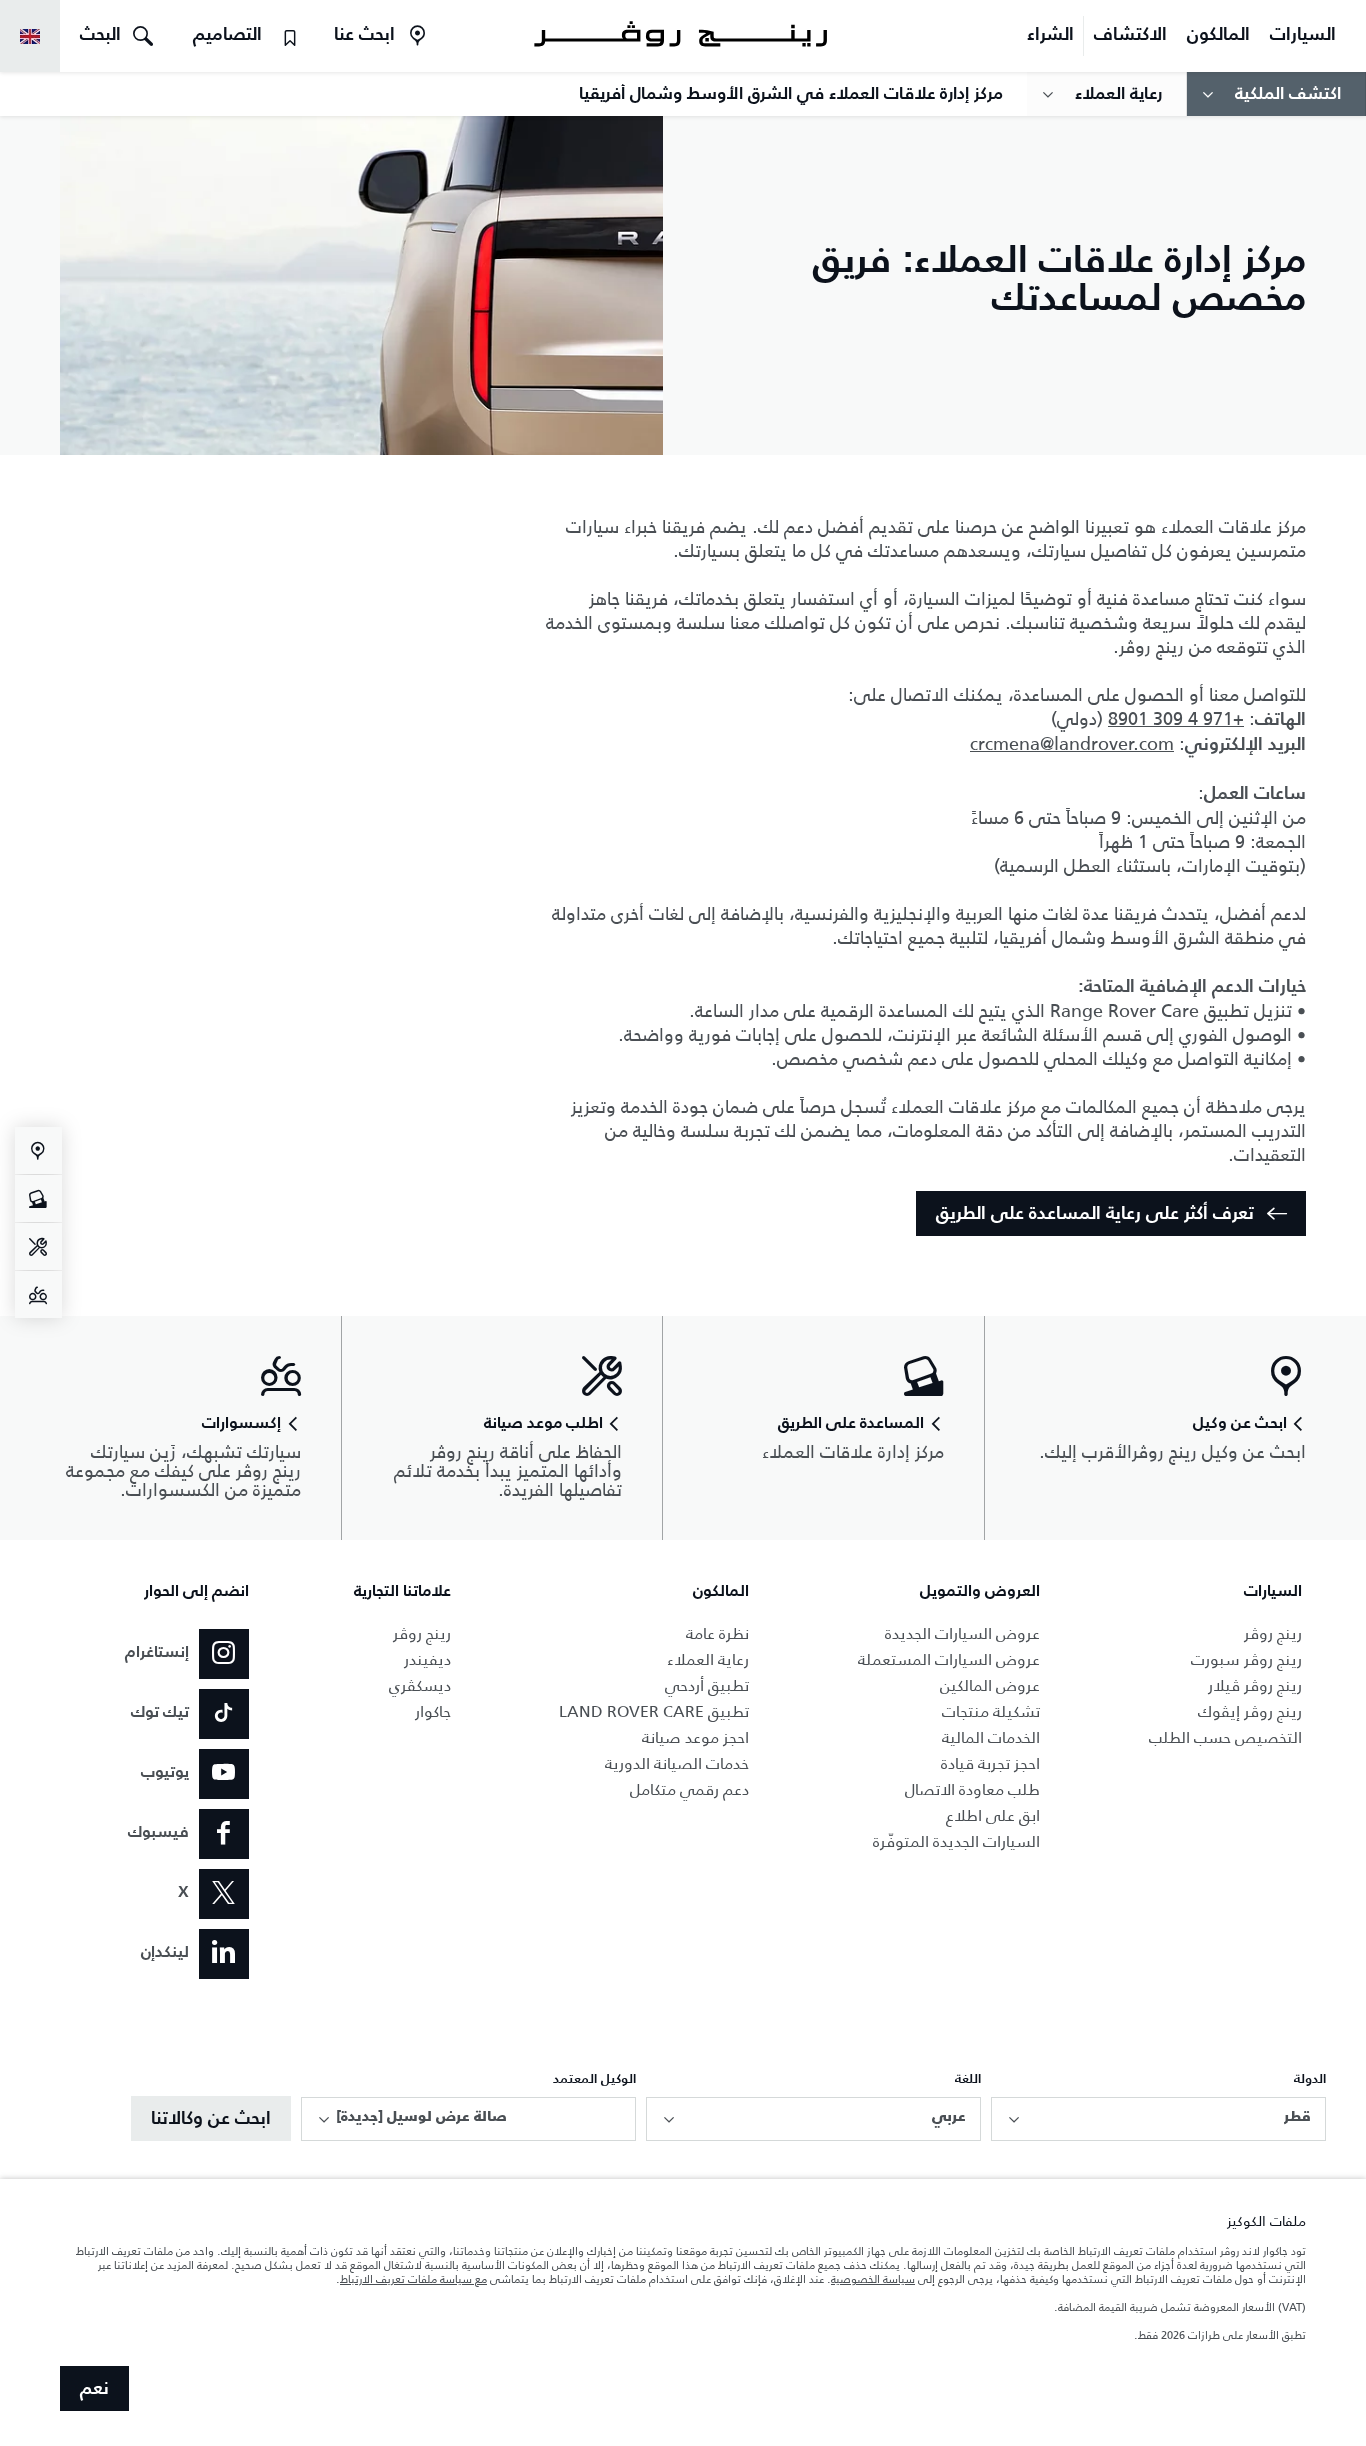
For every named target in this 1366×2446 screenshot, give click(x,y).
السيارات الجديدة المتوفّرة (956, 1841)
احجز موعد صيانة (695, 1737)
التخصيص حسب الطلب (1225, 1737)
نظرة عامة (717, 1633)
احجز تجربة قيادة (990, 1763)
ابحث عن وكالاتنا (211, 2119)
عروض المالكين (990, 1685)
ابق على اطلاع (993, 1815)
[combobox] (1158, 2119)
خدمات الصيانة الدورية (677, 1763)
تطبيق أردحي (707, 1685)
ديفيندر (427, 1659)
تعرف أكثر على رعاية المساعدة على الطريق (1095, 1214)
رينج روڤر (1273, 1633)
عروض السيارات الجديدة (962, 1633)
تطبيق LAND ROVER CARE (654, 1711)
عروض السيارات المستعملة (949, 1659)
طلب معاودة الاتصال (972, 1789)
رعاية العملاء (708, 1659)
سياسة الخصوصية (873, 2279)
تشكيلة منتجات (991, 1711)
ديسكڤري (420, 1685)
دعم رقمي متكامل (689, 1789)
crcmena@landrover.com (1072, 744)
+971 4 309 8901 (1176, 719)
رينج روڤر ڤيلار (1255, 1685)
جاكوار (433, 1711)
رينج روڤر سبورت (1246, 1659)
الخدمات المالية (991, 1737)
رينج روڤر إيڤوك (1250, 1711)
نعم (94, 2389)
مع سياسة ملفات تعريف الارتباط (413, 2279)
